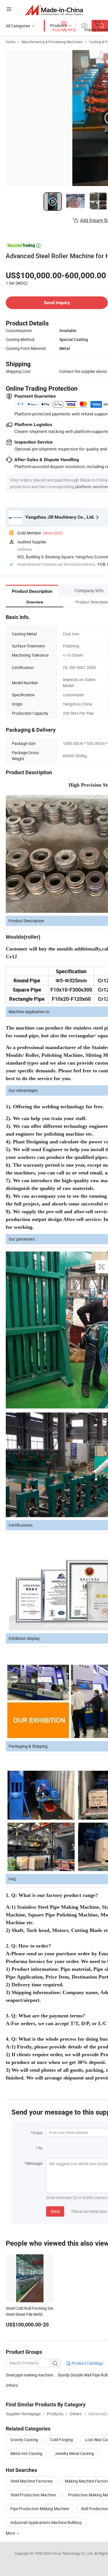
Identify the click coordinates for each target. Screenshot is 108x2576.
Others (12, 2385)
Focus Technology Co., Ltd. (73, 2553)
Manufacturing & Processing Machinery (52, 42)
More (11, 2533)
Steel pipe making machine (30, 2375)
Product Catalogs (87, 2363)
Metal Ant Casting (26, 2453)
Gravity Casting (24, 2440)
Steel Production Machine (33, 2495)
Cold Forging (61, 2440)
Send (55, 2211)
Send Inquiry (57, 303)
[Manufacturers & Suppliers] (54, 10)
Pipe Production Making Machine (40, 2509)
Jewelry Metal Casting (74, 2453)
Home (11, 42)
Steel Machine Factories (32, 2481)
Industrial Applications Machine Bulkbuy (46, 2522)
